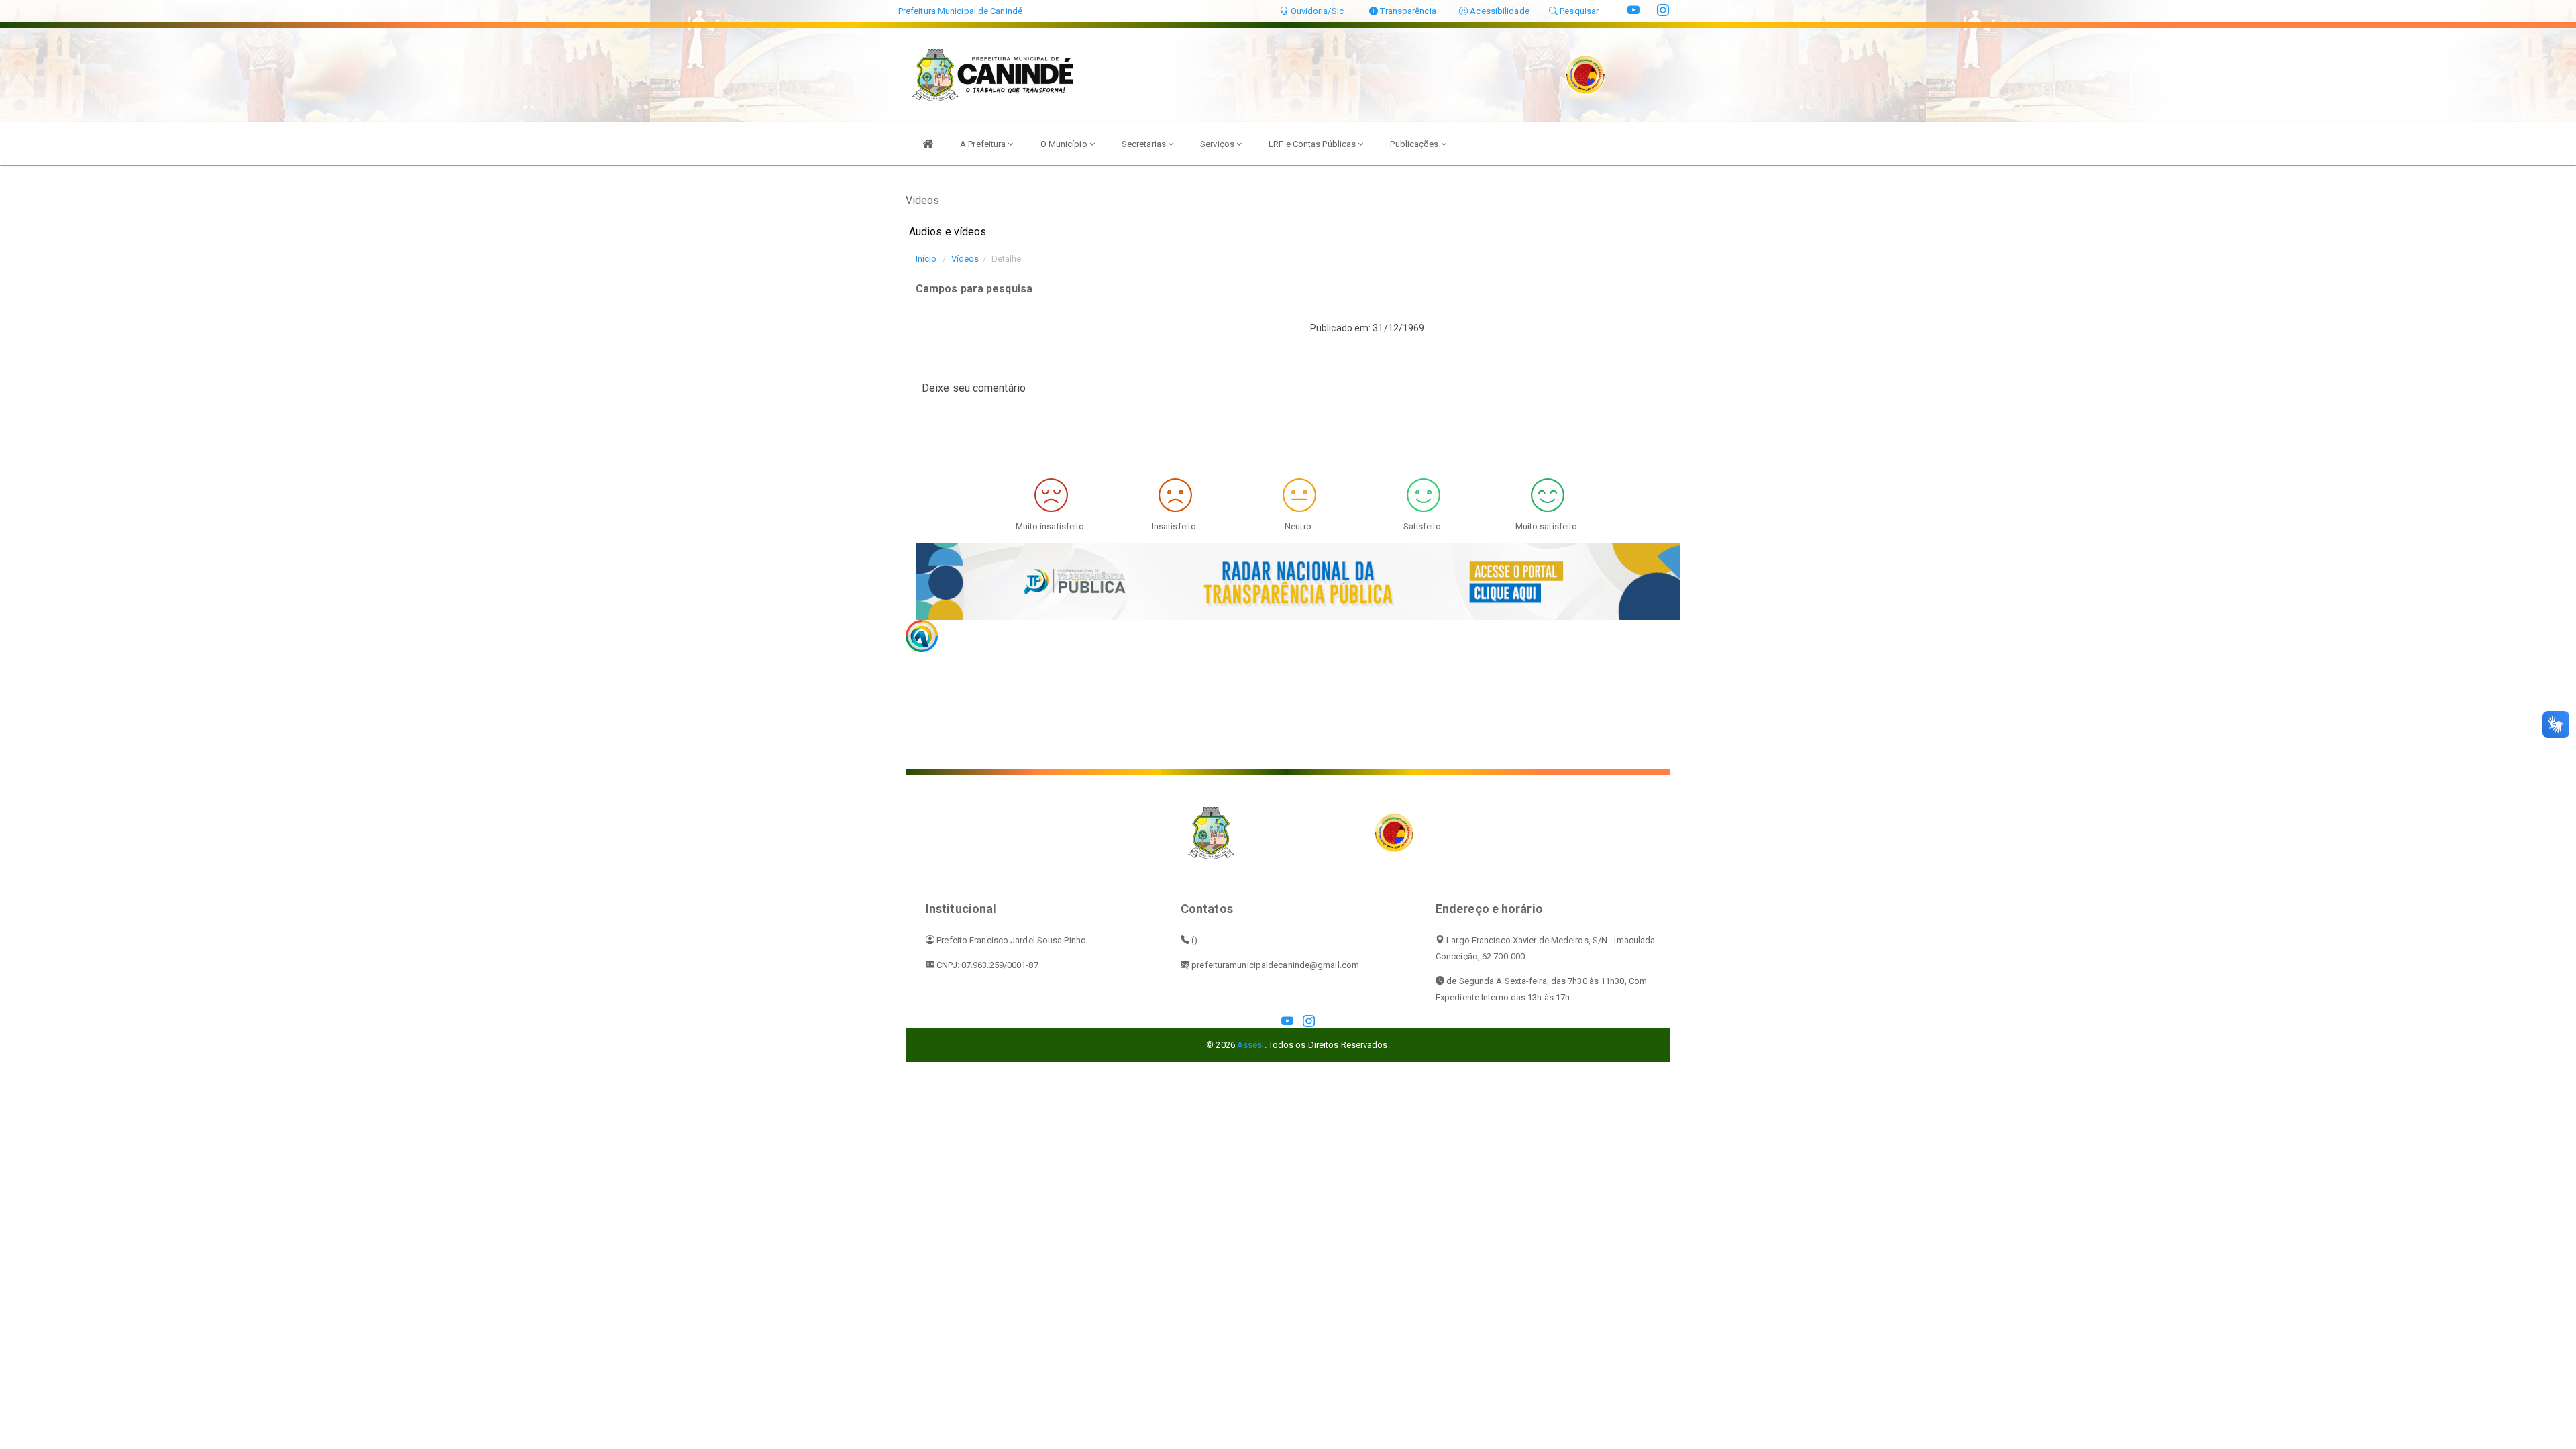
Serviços (1218, 144)
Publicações (1415, 144)
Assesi (1251, 1045)
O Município (1065, 144)
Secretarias (1145, 144)
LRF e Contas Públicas (1313, 144)
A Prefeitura (984, 144)
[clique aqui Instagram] (1309, 1022)
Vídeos (965, 259)
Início (926, 259)
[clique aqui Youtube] (1287, 1022)
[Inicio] (928, 144)
